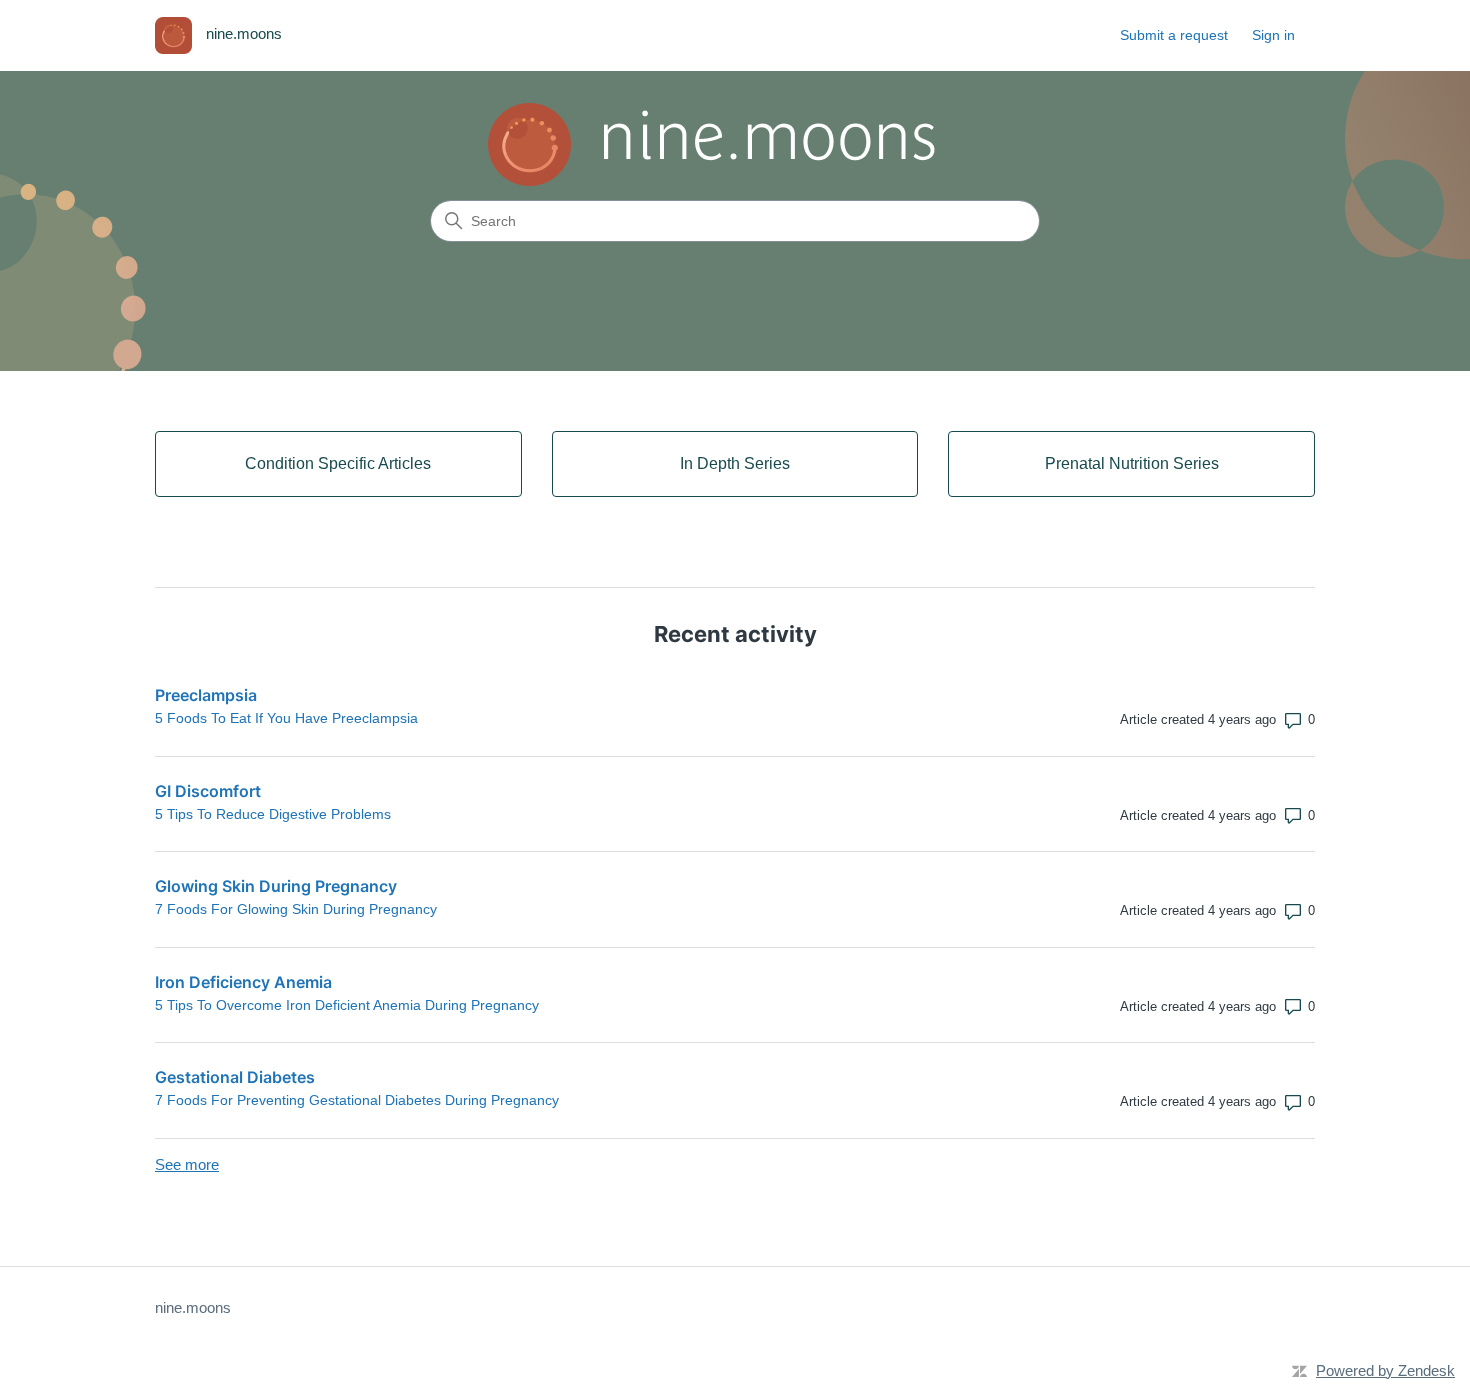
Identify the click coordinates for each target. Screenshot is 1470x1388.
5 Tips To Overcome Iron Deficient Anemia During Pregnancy (347, 1005)
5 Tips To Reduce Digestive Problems (273, 814)
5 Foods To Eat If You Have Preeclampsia (286, 718)
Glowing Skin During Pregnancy (276, 886)
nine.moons (193, 1307)
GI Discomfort (208, 791)
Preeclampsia (206, 695)
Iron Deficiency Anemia (243, 982)
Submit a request (1174, 35)
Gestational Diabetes (235, 1077)
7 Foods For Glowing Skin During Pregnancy (296, 909)
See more (187, 1164)
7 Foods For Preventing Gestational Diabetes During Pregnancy (357, 1100)
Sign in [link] (1273, 35)
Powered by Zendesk (1385, 1370)
